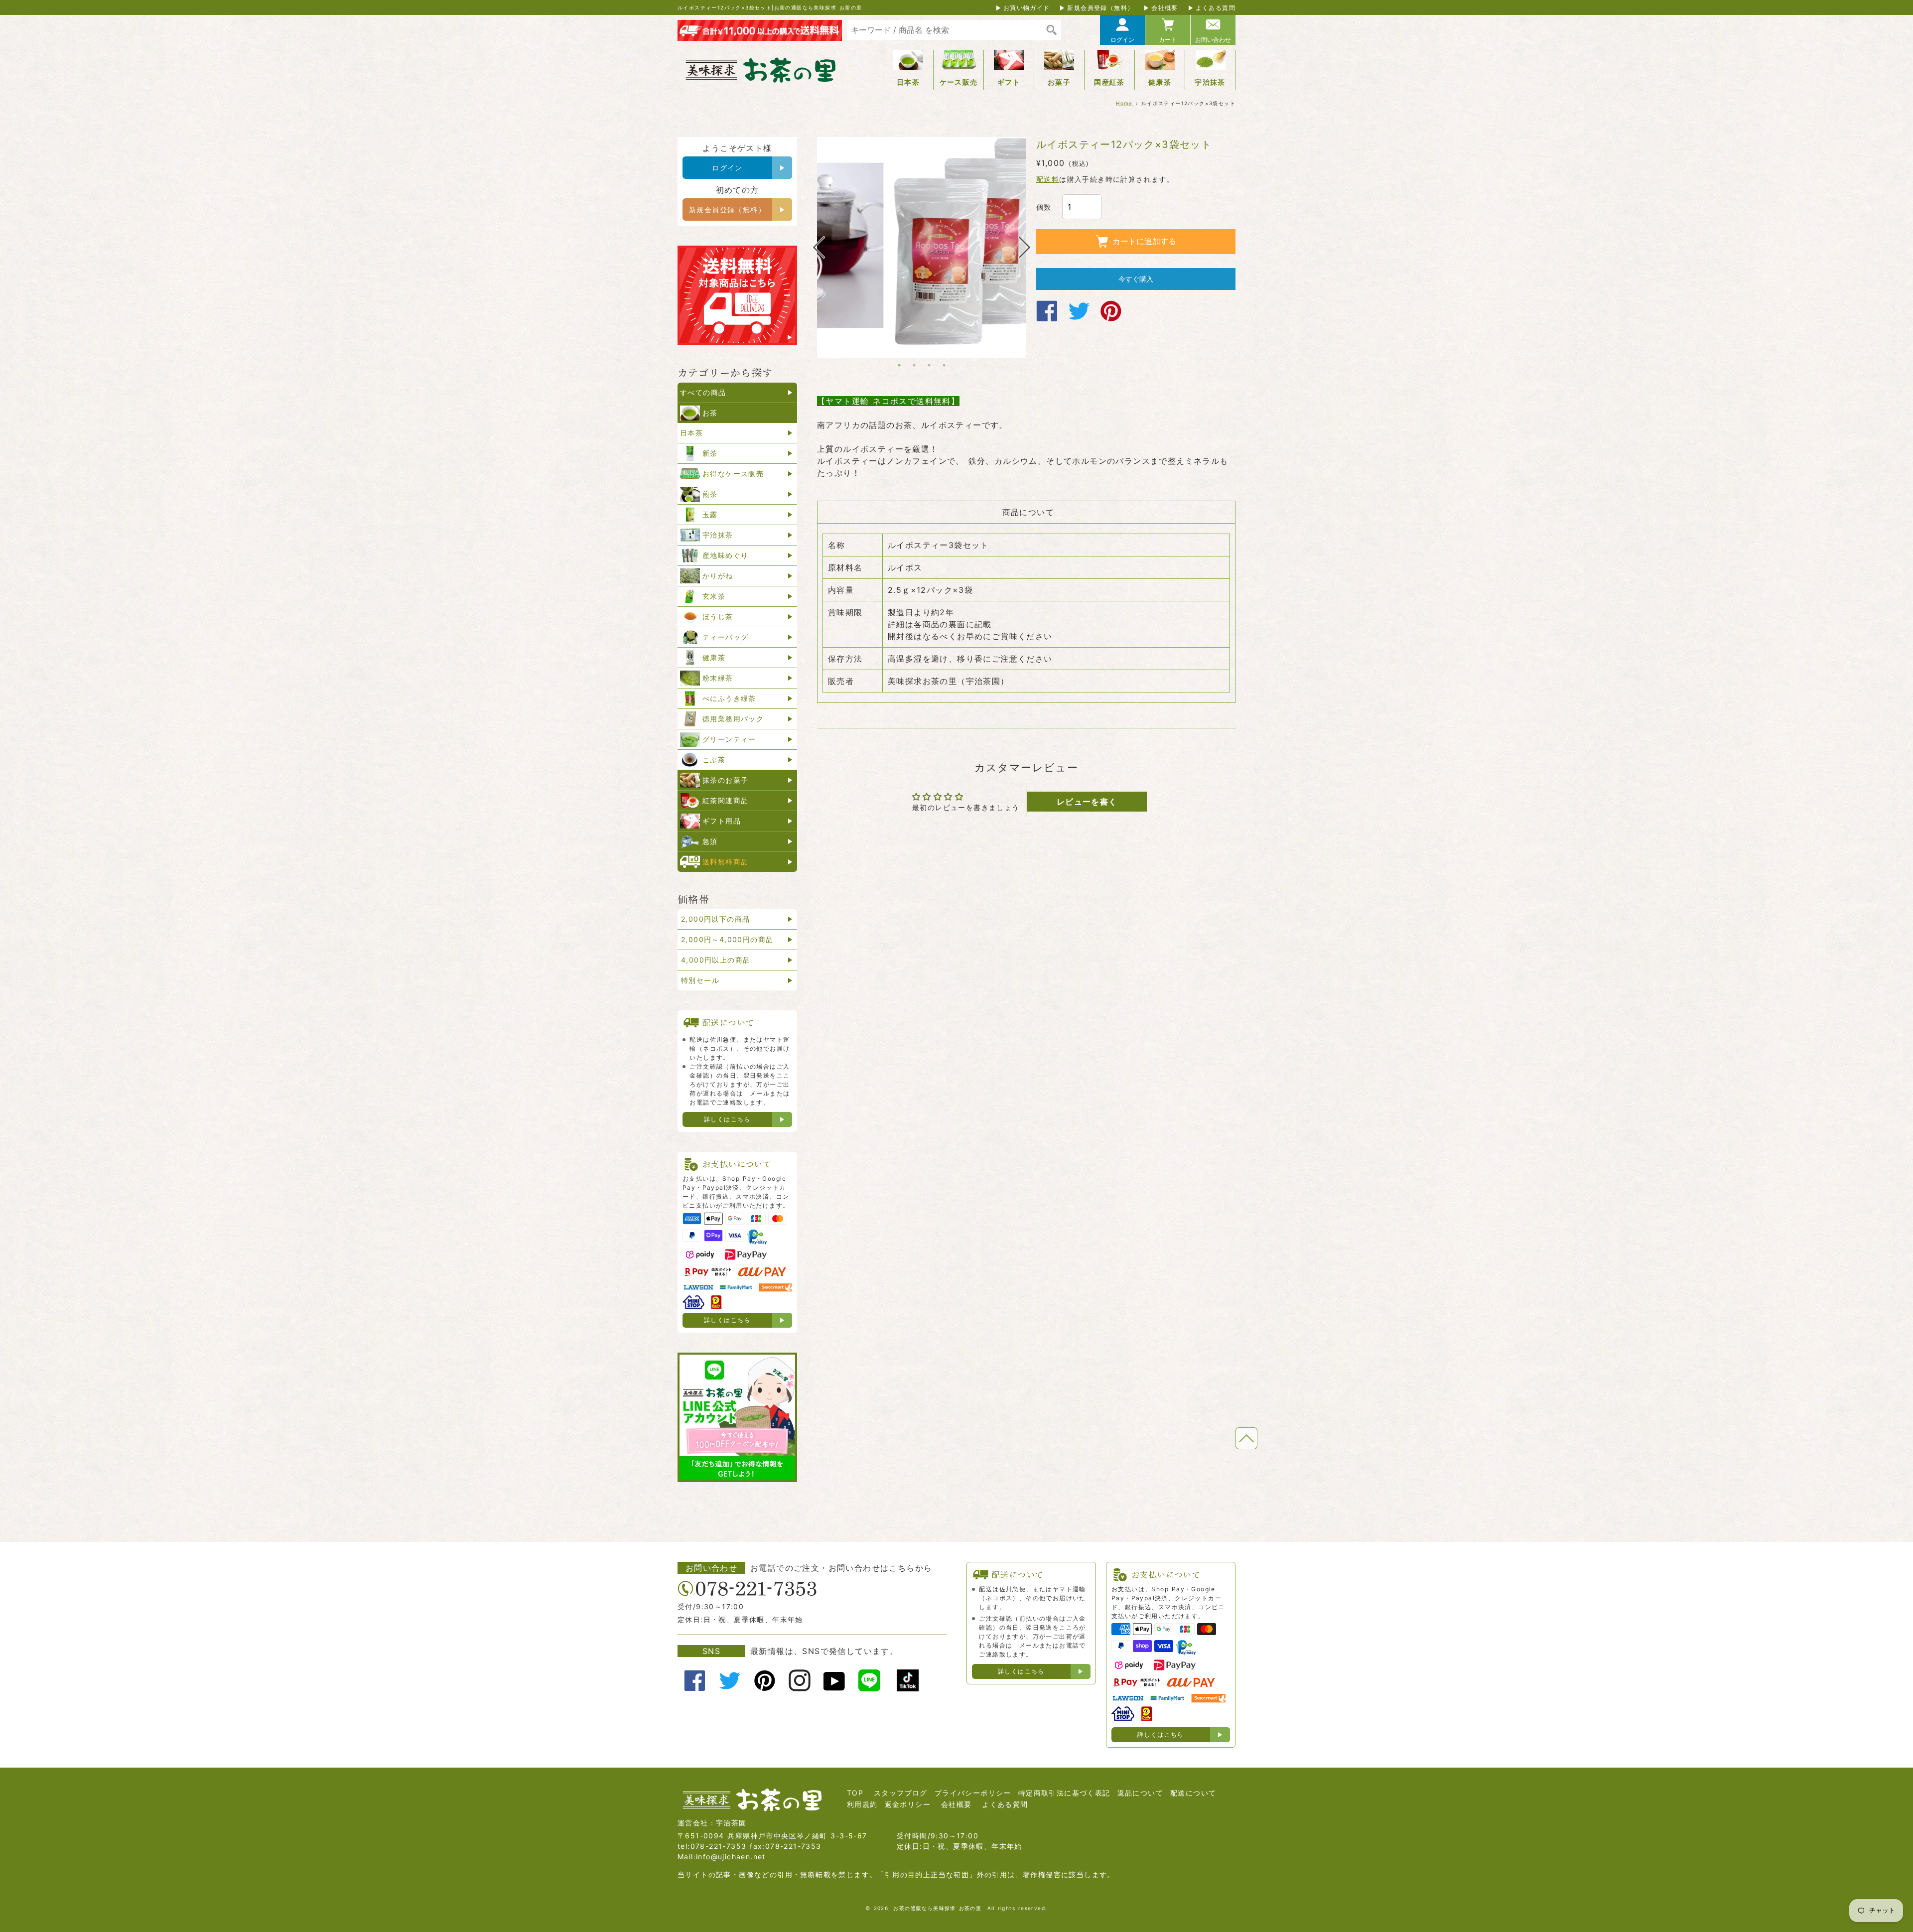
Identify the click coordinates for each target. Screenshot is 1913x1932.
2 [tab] (914, 365)
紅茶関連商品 (725, 800)
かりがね (718, 576)
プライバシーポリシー (973, 1793)
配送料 (1048, 179)
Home (1124, 103)
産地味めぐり (725, 555)
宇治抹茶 (1210, 82)
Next (1025, 247)
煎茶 (710, 494)
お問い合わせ (1213, 40)
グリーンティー (729, 739)
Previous (819, 247)
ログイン (1122, 40)
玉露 (710, 514)
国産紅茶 (1109, 82)
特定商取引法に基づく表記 (1064, 1793)
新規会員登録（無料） (1100, 8)
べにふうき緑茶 (729, 698)
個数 (1044, 207)
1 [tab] (899, 365)
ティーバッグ (725, 637)
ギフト (1009, 82)
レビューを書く (1087, 802)
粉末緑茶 (718, 678)
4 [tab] (944, 365)
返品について (1140, 1793)
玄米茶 (714, 596)
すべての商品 (703, 392)
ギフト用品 (722, 821)
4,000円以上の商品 (716, 960)
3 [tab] (929, 365)
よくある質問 (1216, 8)
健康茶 (1160, 82)
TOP (855, 1793)
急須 (710, 841)
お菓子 (1059, 82)
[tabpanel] (922, 241)
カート (1168, 40)
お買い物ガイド (1027, 8)
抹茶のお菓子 (725, 780)
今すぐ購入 (1136, 279)
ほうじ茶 (718, 617)
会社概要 (1165, 8)
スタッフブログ (901, 1793)
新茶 (710, 453)
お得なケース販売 (733, 474)
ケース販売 (959, 82)
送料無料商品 (725, 862)
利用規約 (862, 1804)
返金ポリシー (908, 1804)
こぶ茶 (714, 759)
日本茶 (908, 82)
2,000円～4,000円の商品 (727, 939)
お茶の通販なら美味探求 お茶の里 (937, 1908)
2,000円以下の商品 (715, 919)
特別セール (700, 980)
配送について (1193, 1793)
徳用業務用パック (733, 719)
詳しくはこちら (727, 1119)
